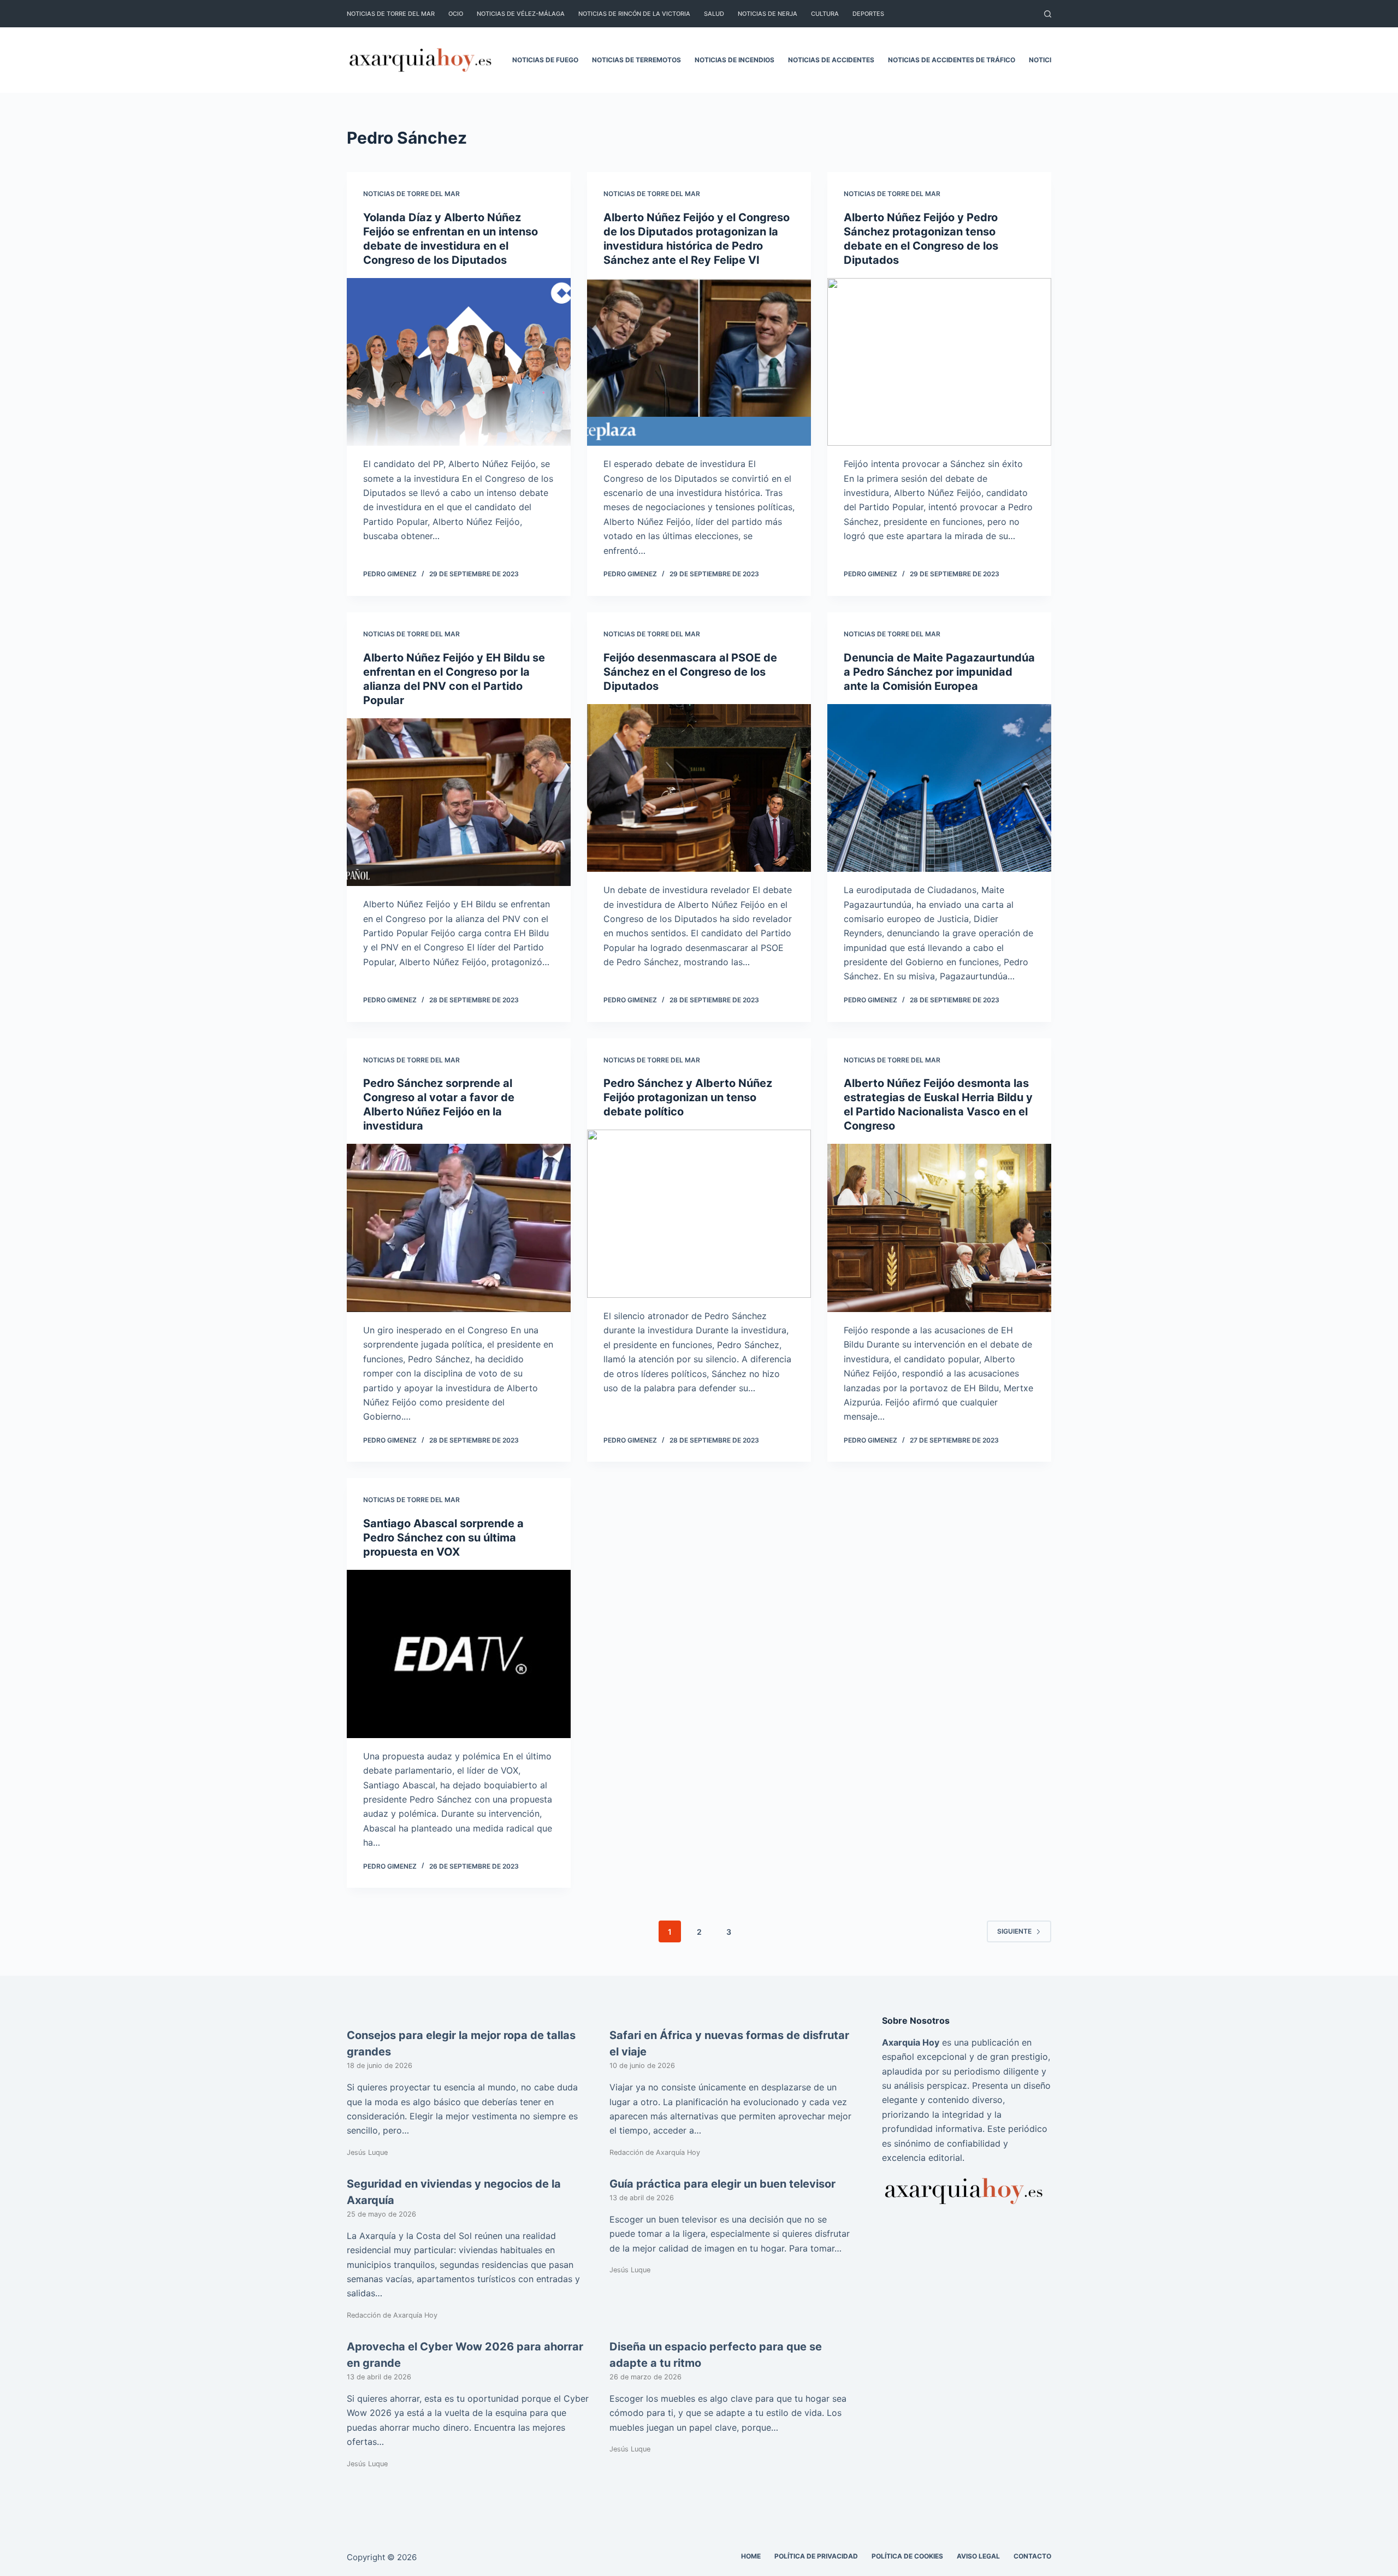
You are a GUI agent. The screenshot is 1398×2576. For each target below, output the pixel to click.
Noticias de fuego (545, 60)
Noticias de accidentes (831, 60)
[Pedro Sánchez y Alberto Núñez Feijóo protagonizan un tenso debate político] (699, 1214)
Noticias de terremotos (636, 60)
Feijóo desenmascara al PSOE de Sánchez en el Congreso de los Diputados (690, 672)
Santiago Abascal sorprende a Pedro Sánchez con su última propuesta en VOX (443, 1538)
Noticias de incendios (734, 60)
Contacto (1032, 2556)
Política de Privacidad (816, 2556)
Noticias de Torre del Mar (391, 14)
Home (751, 2556)
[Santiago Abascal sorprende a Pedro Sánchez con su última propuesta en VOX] (459, 1654)
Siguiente (1014, 1931)
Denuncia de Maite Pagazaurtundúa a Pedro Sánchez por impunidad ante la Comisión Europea (939, 672)
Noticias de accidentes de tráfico (952, 60)
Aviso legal (978, 2556)
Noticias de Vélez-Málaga (521, 14)
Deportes (868, 14)
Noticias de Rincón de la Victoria (634, 14)
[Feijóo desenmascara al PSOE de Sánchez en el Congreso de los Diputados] (699, 788)
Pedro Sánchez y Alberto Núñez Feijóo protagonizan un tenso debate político (688, 1097)
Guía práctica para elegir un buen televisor (722, 2184)
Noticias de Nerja (768, 14)
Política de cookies (907, 2556)
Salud (714, 14)
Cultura (825, 14)
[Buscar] (1048, 14)
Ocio (456, 14)
